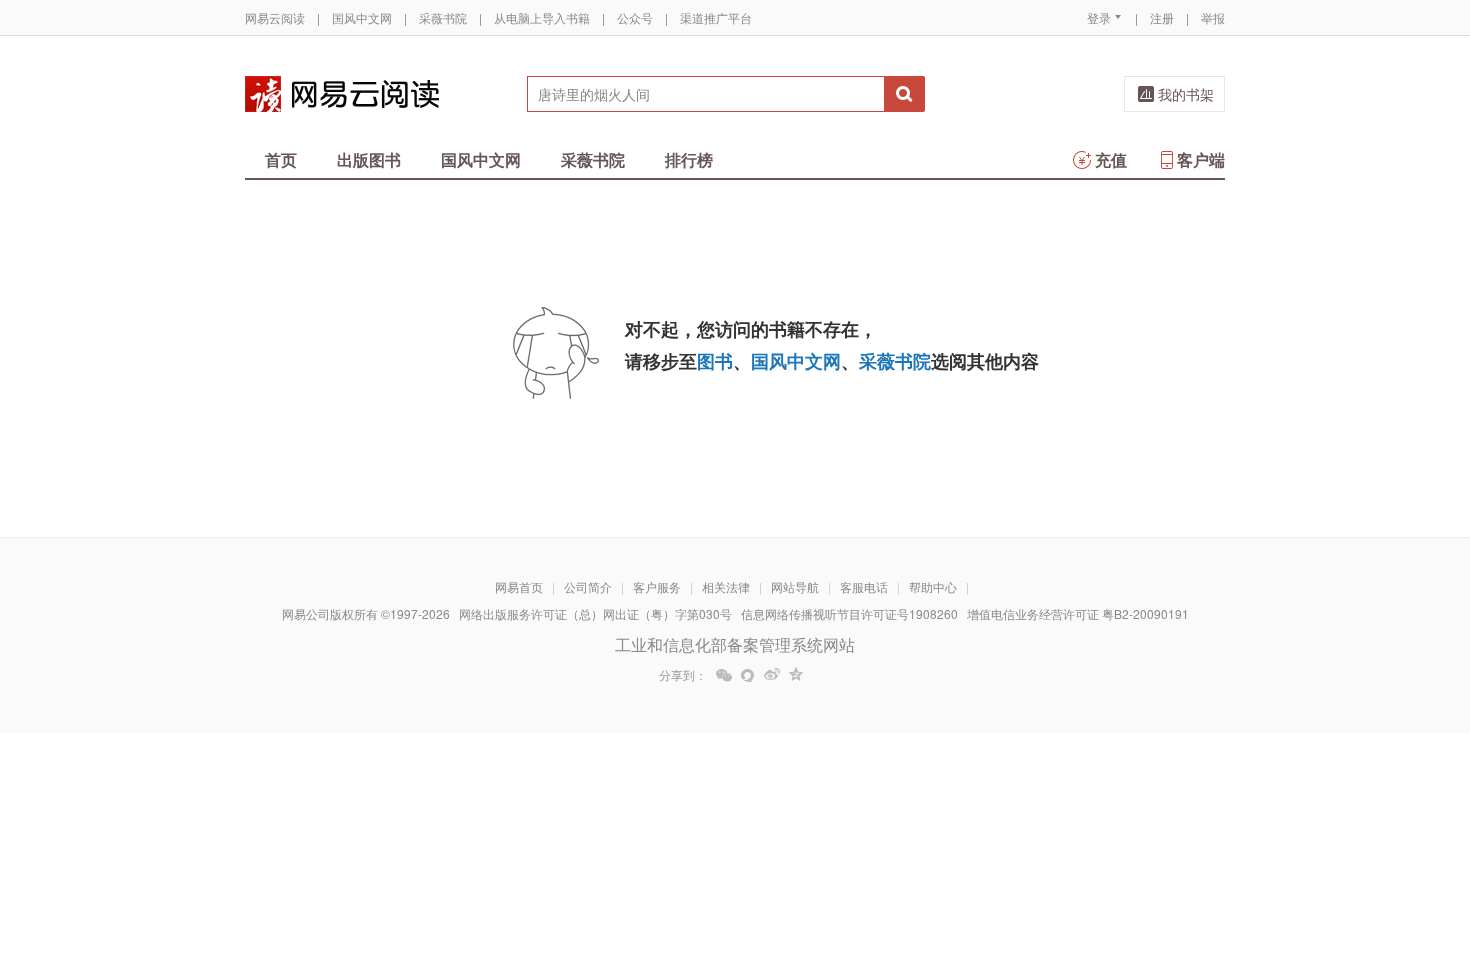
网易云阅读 (275, 17)
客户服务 (657, 586)
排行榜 (689, 159)
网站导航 (795, 586)
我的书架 (1186, 94)
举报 (1213, 17)
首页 (281, 159)
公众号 (635, 17)
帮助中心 (933, 586)
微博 (772, 675)
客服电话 (864, 586)
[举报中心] (1280, 839)
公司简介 (588, 586)
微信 (724, 675)
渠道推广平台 (716, 17)
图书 (715, 361)
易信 (748, 675)
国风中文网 (362, 17)
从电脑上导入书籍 (542, 17)
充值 (1111, 159)
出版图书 (369, 159)
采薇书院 (443, 17)
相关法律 (726, 586)
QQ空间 (796, 675)
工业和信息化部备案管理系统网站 (735, 644)
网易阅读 (342, 94)
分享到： (683, 675)
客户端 (1201, 159)
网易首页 (519, 586)
